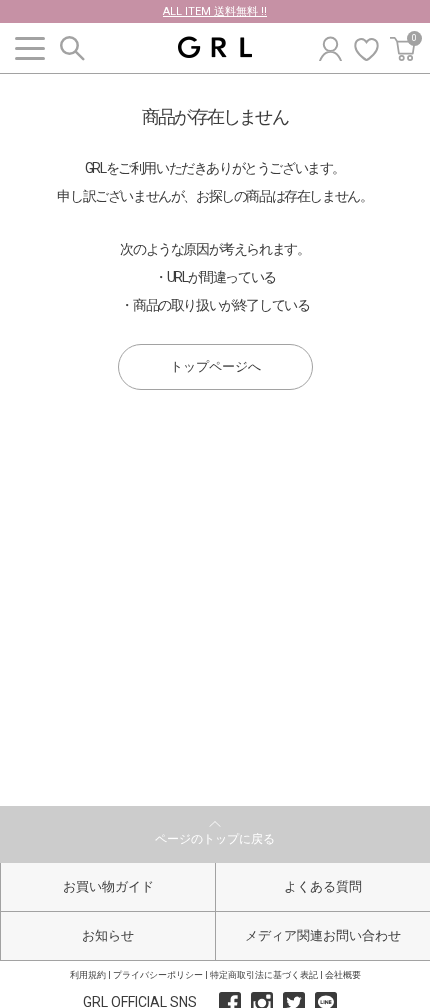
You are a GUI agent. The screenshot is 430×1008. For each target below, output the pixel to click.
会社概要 (343, 975)
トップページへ (215, 366)
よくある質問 (323, 886)
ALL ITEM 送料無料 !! (215, 11)
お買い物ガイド (108, 886)
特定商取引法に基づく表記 (264, 975)
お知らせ (108, 935)
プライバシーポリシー (158, 975)
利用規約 (88, 975)
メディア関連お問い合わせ (323, 935)
